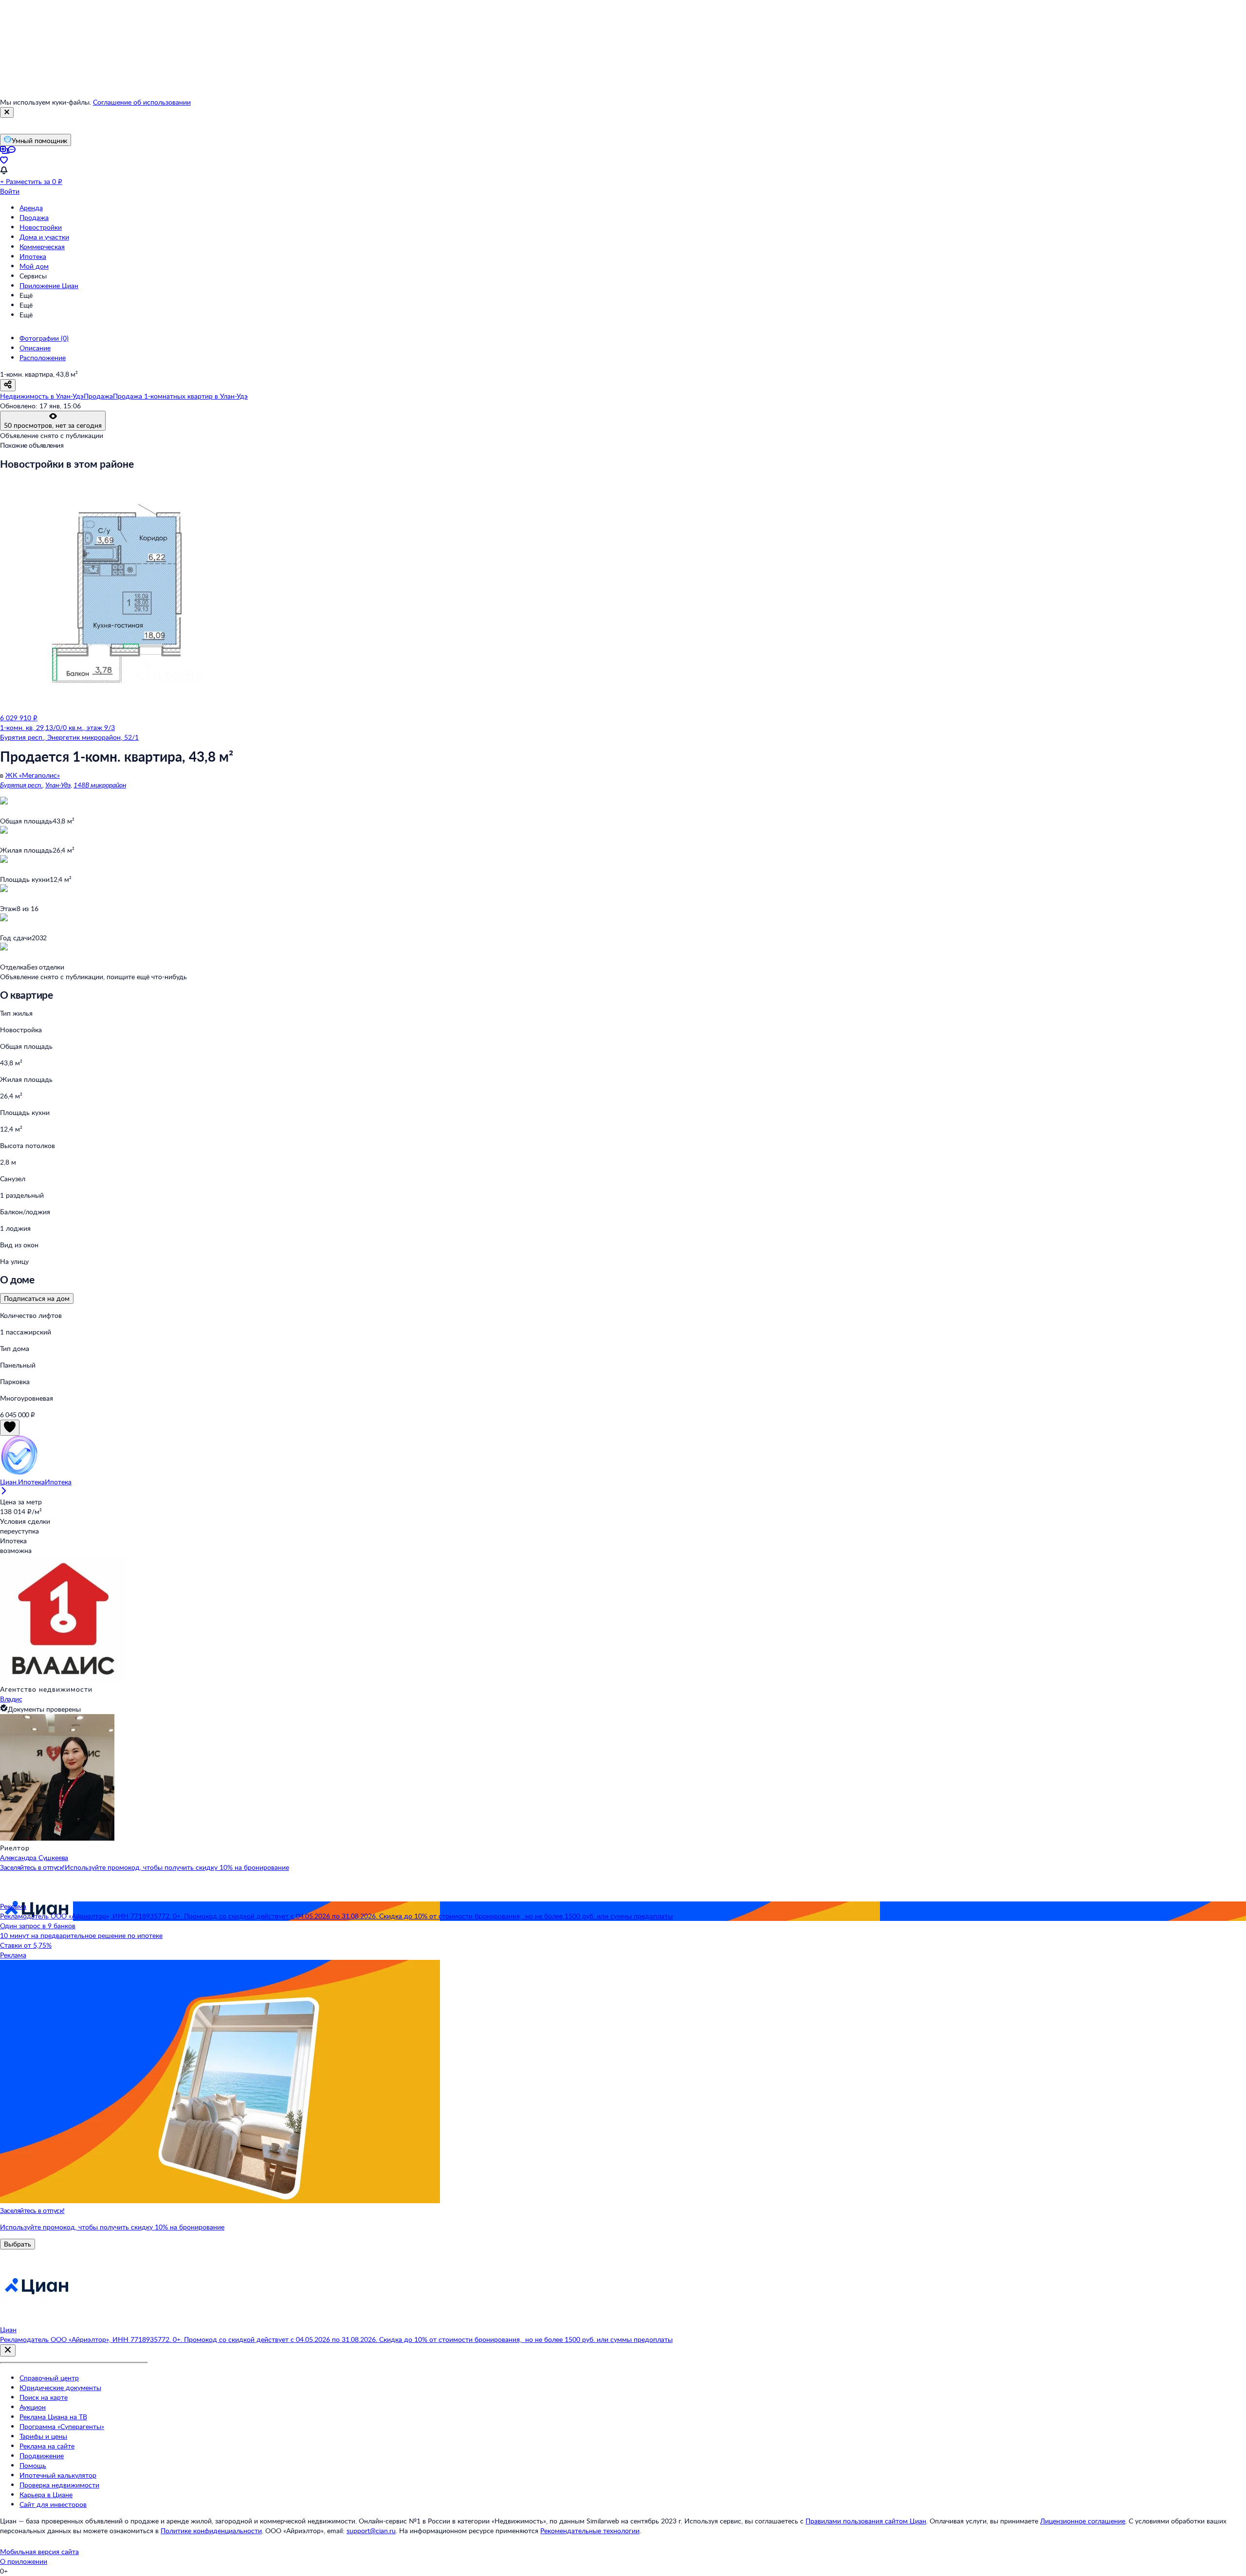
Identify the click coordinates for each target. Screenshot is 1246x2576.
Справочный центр (49, 2378)
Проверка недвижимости (59, 2485)
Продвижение (42, 2456)
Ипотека (33, 256)
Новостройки (41, 227)
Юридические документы (60, 2387)
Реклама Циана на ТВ (53, 2417)
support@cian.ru (371, 2530)
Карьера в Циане (46, 2494)
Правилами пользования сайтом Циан (866, 2521)
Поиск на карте (44, 2397)
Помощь (33, 2465)
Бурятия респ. (21, 785)
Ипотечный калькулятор (58, 2475)
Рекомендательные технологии (590, 2530)
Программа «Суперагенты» (62, 2426)
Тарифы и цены (43, 2436)
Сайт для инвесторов (53, 2504)
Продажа (34, 217)
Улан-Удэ (58, 785)
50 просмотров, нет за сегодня (53, 425)
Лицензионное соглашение (1083, 2521)
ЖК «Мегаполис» (33, 775)
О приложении (24, 2561)
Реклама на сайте (47, 2446)
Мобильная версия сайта (39, 2551)
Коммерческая (42, 247)
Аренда (31, 208)
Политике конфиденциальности (211, 2530)
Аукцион (33, 2407)
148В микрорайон (100, 785)
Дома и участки (44, 237)
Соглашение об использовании (142, 102)
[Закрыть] (7, 112)
